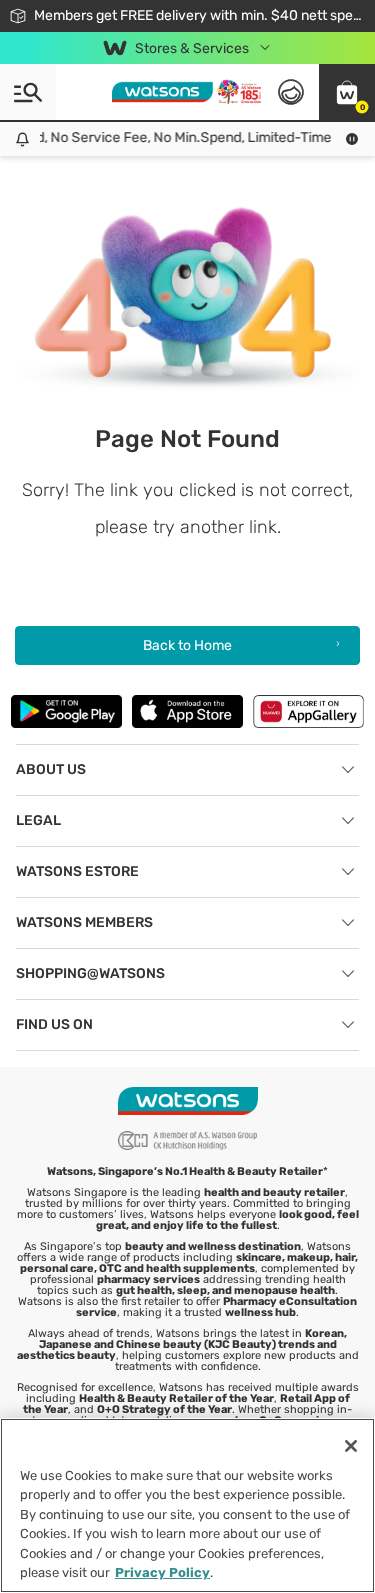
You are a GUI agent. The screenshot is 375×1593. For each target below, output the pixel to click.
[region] (187, 1505)
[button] (347, 92)
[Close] (351, 1446)
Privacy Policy (162, 1572)
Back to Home (187, 645)
